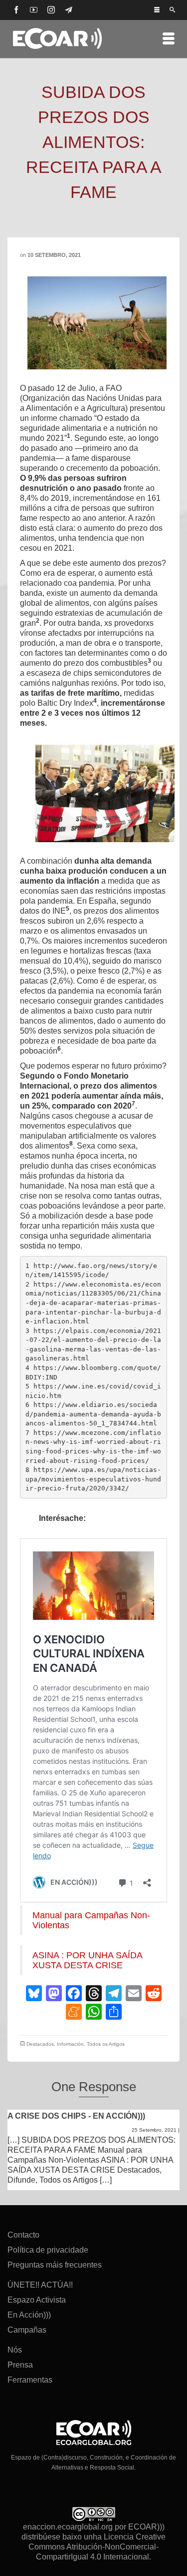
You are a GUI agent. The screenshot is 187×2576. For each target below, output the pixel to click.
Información (70, 2044)
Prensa (20, 2365)
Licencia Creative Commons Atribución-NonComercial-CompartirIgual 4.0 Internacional (97, 2547)
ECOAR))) (146, 2527)
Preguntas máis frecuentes (55, 2265)
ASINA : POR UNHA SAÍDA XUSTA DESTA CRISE (87, 1960)
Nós (15, 2350)
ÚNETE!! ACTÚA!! (40, 2285)
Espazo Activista (37, 2300)
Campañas (27, 2330)
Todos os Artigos (106, 2044)
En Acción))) (29, 2315)
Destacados (40, 2044)
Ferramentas (30, 2380)
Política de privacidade (48, 2250)
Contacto (23, 2235)
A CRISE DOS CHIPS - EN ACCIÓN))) (76, 2116)
